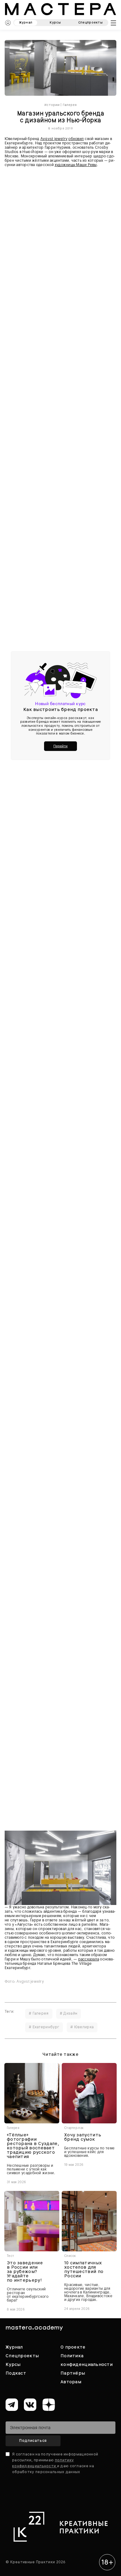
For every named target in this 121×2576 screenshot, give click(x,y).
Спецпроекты (22, 2356)
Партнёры (73, 2373)
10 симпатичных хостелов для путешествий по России (84, 2269)
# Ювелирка (82, 2027)
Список (70, 2256)
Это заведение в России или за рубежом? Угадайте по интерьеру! (25, 2271)
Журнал (14, 2347)
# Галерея (39, 2013)
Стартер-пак (74, 2128)
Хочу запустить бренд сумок (83, 2137)
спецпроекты (90, 22)
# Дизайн (69, 2013)
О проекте (73, 2347)
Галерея (70, 105)
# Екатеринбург (44, 2027)
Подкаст (16, 2373)
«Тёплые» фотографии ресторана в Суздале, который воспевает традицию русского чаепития (33, 2146)
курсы (55, 22)
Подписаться (33, 2441)
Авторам (71, 2382)
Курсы (13, 2364)
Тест (10, 2256)
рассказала (89, 1959)
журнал (26, 22)
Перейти (60, 746)
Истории (52, 105)
